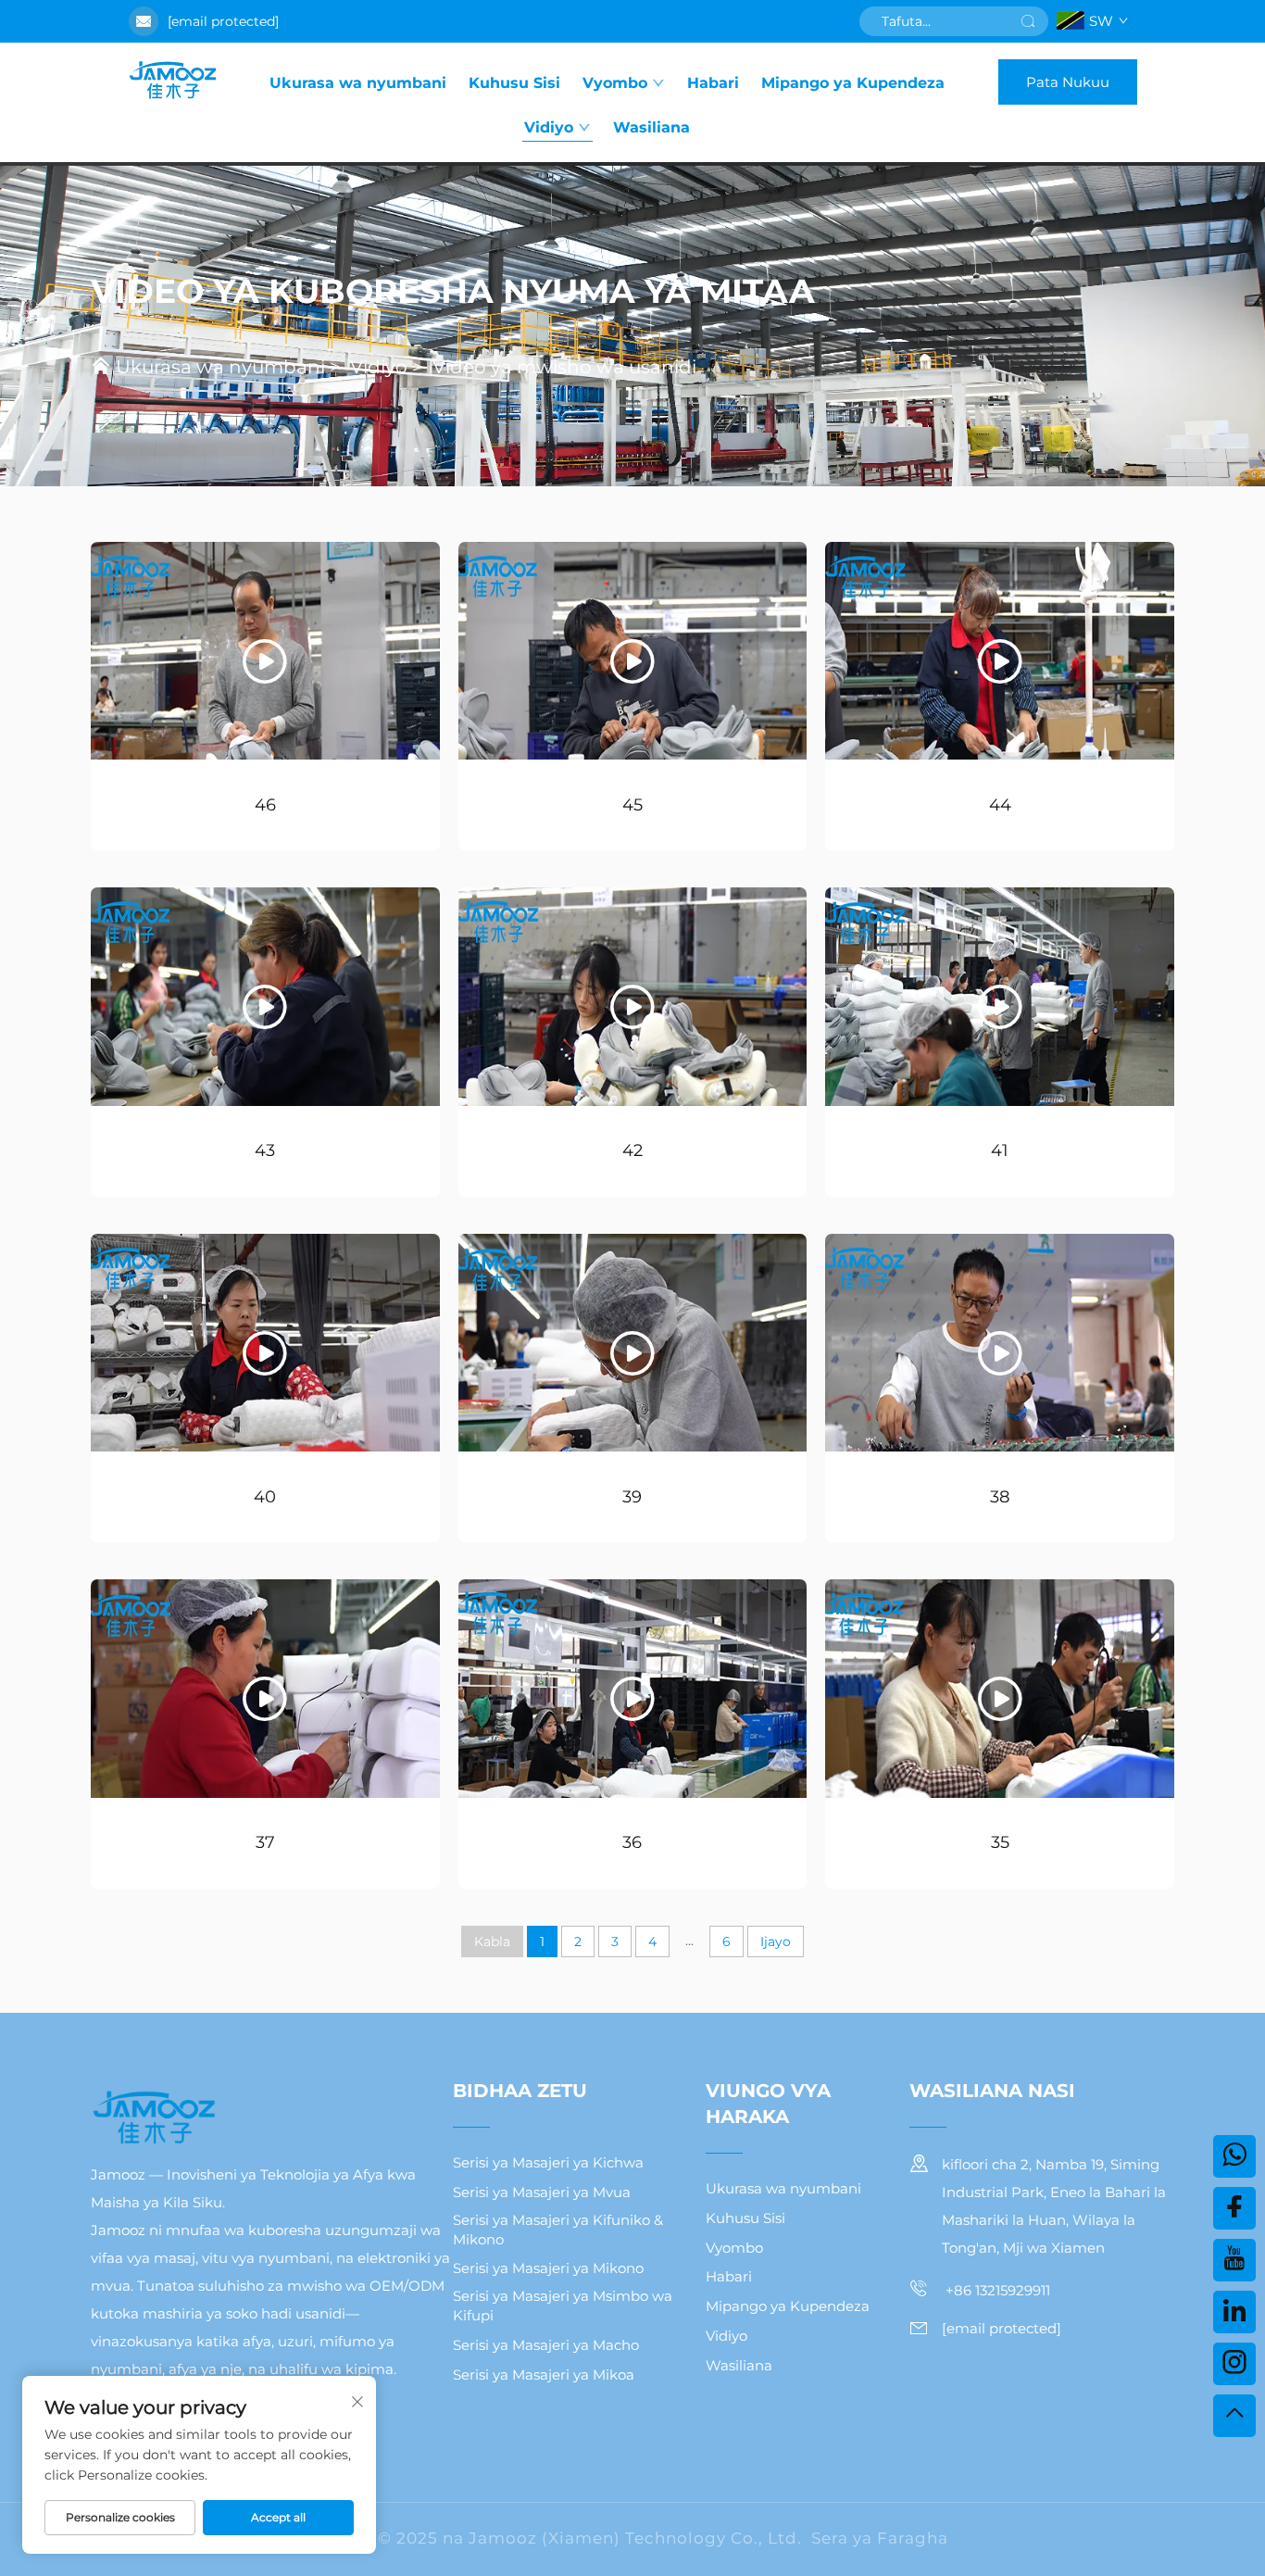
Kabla (492, 1941)
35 (1000, 1842)
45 (632, 805)
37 (265, 1842)
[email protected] (223, 21)
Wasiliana (651, 127)
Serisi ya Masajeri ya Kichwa (548, 2162)
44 (1000, 805)
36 (632, 1842)
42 (632, 1150)
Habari (713, 83)
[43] (265, 996)
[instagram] (1234, 2364)
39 (632, 1497)
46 (265, 805)
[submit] (1028, 21)
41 (1000, 1150)
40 (265, 1497)
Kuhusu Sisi (514, 83)
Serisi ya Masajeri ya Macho (546, 2345)
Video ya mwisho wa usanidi (564, 367)
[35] (1000, 1688)
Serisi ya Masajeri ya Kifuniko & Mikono (558, 2230)
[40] (265, 1343)
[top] (1234, 2416)
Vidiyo (549, 127)
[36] (633, 1688)
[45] (633, 651)
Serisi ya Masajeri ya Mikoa (544, 2375)
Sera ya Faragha (880, 2538)
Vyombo (615, 83)
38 (1000, 1497)
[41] (1000, 996)
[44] (1000, 651)
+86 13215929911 (996, 2290)
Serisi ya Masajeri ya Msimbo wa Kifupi (563, 2306)
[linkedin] (1234, 2312)
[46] (265, 651)
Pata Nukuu (1068, 82)
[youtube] (1234, 2260)
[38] (1000, 1343)
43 (265, 1150)
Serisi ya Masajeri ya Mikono (548, 2268)
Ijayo (776, 1941)
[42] (633, 996)
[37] (265, 1688)
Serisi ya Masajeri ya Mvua (542, 2192)
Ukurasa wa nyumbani (358, 83)
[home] (172, 82)
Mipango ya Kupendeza (853, 83)
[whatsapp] (1234, 2156)
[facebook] (1234, 2208)
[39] (633, 1343)
